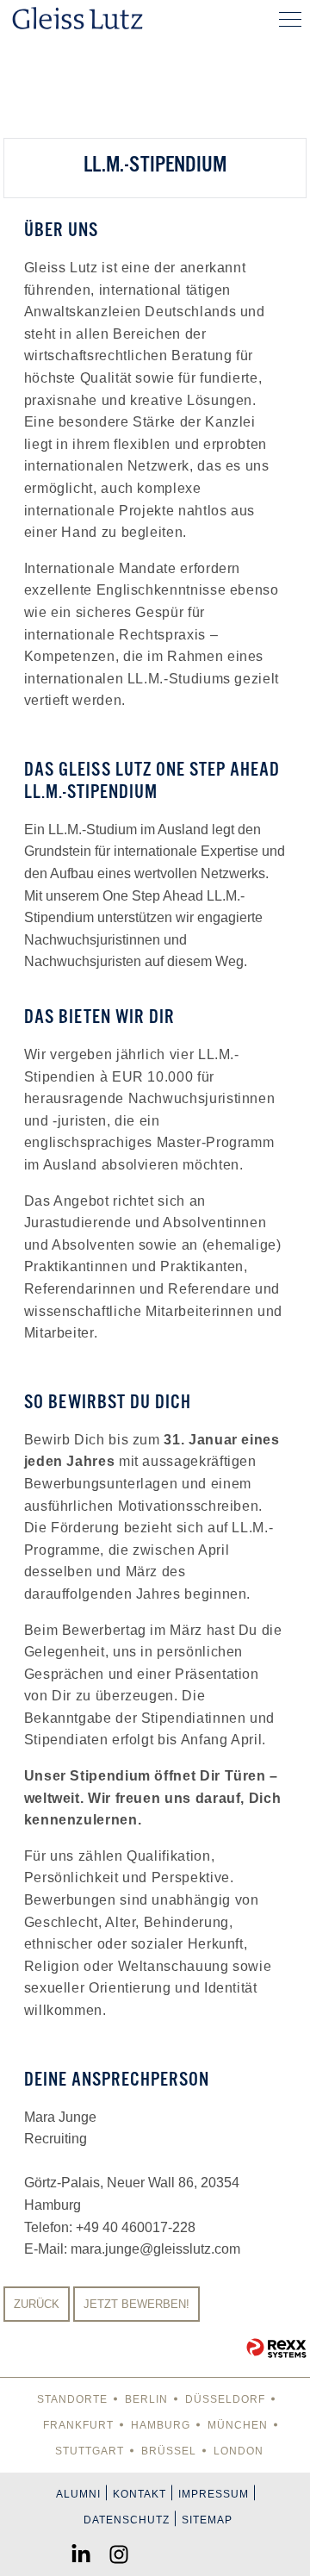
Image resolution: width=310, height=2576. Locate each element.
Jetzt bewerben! (136, 2304)
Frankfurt (78, 2425)
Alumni (78, 2494)
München (238, 2425)
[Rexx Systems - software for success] (276, 2348)
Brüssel (169, 2451)
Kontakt (139, 2494)
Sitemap (207, 2520)
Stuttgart (90, 2451)
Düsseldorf (225, 2399)
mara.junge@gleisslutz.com (155, 2249)
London (239, 2451)
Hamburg (161, 2425)
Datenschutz (127, 2520)
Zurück (37, 2304)
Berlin (146, 2399)
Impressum (214, 2494)
